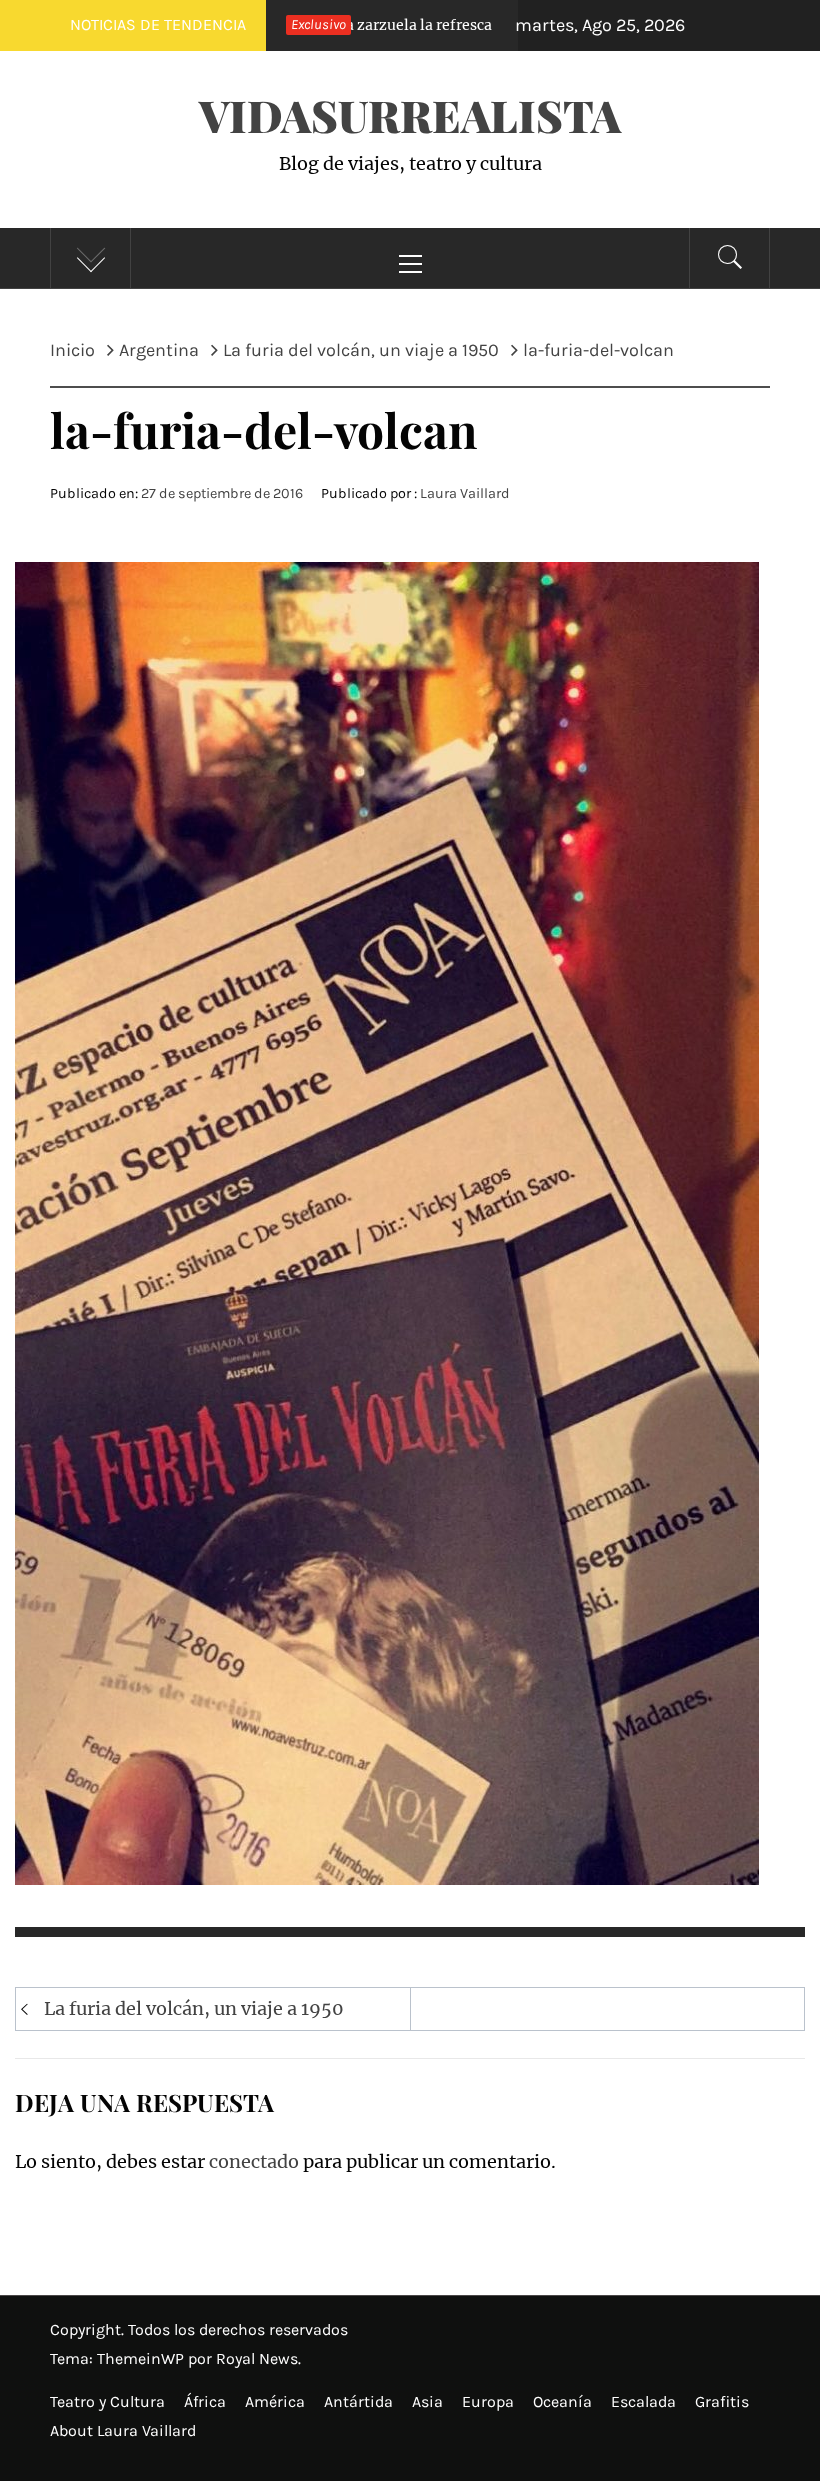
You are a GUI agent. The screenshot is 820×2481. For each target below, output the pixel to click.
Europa (488, 2401)
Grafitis (722, 2401)
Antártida (358, 2401)
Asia (427, 2401)
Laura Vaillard (465, 493)
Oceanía (562, 2401)
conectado (254, 2161)
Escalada (643, 2401)
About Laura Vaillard (123, 2430)
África (205, 2401)
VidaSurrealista (410, 114)
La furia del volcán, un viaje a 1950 (194, 2008)
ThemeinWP (142, 2358)
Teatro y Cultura (107, 2401)
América (275, 2401)
